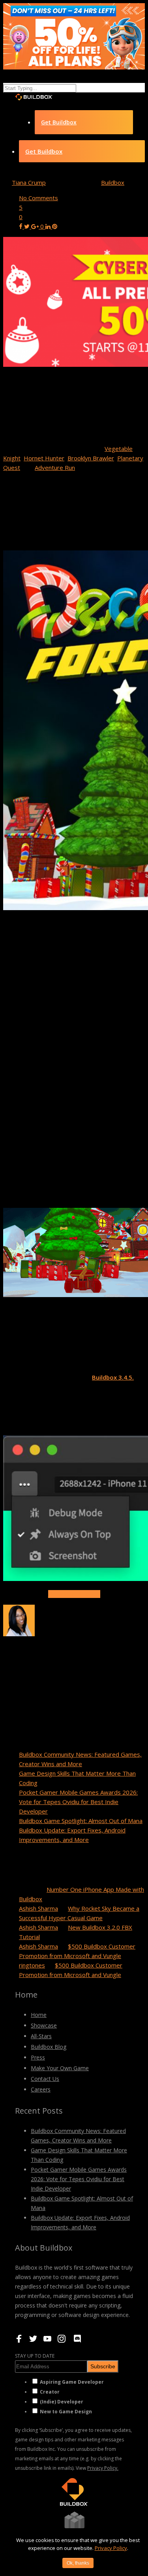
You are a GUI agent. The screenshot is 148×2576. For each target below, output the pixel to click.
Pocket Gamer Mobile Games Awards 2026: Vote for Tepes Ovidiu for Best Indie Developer (78, 1802)
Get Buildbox (59, 122)
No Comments (38, 198)
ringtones (32, 1965)
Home (39, 2015)
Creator (50, 2392)
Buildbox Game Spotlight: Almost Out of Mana (81, 1821)
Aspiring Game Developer (72, 2382)
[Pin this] (55, 226)
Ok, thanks (78, 2563)
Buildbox (113, 182)
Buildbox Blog (49, 2047)
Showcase (44, 2025)
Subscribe (103, 2366)
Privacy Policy (111, 2548)
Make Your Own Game (60, 2068)
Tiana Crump (29, 182)
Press (38, 2057)
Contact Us (45, 2079)
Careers (41, 2089)
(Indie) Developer (62, 2402)
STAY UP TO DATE (35, 2356)
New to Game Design (66, 2412)
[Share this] (22, 226)
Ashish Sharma (38, 1908)
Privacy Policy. (103, 2468)
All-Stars (41, 2036)
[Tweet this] (28, 226)
